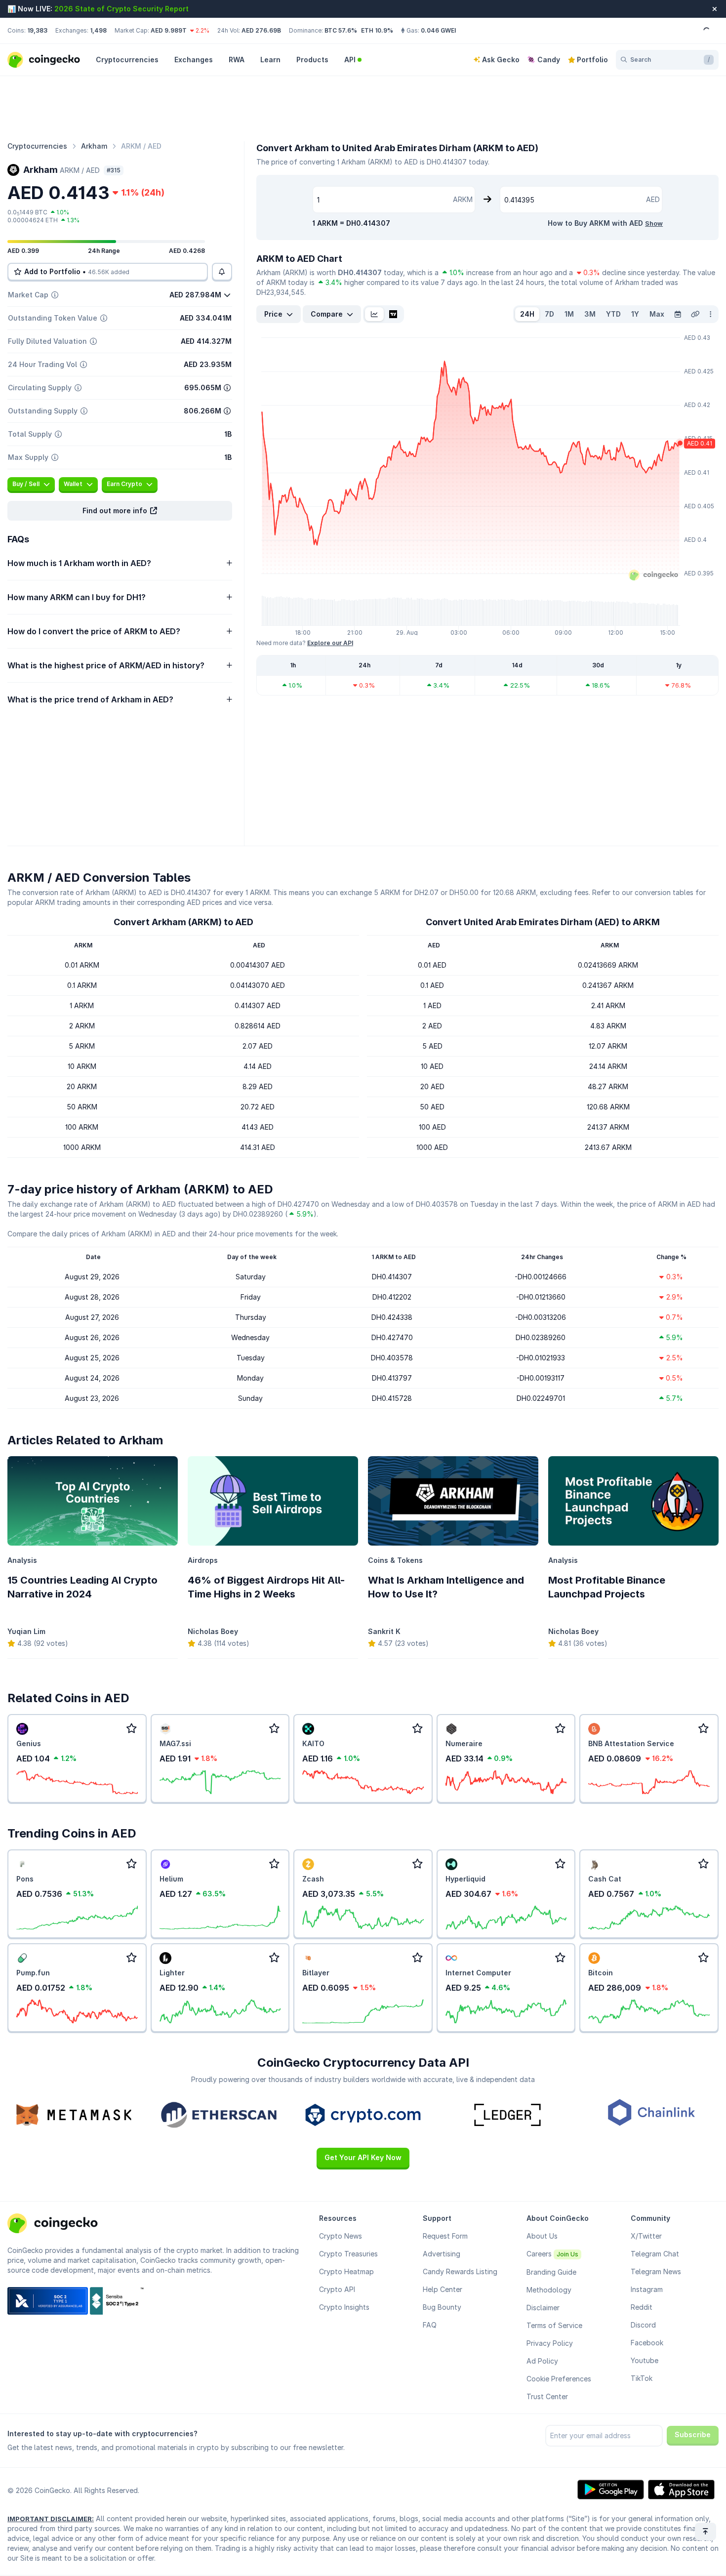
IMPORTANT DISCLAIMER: (51, 2519)
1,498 (98, 30)
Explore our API (330, 643)
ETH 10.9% (377, 30)
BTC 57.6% (341, 30)
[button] (120, 511)
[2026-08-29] (678, 314)
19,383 (37, 30)
